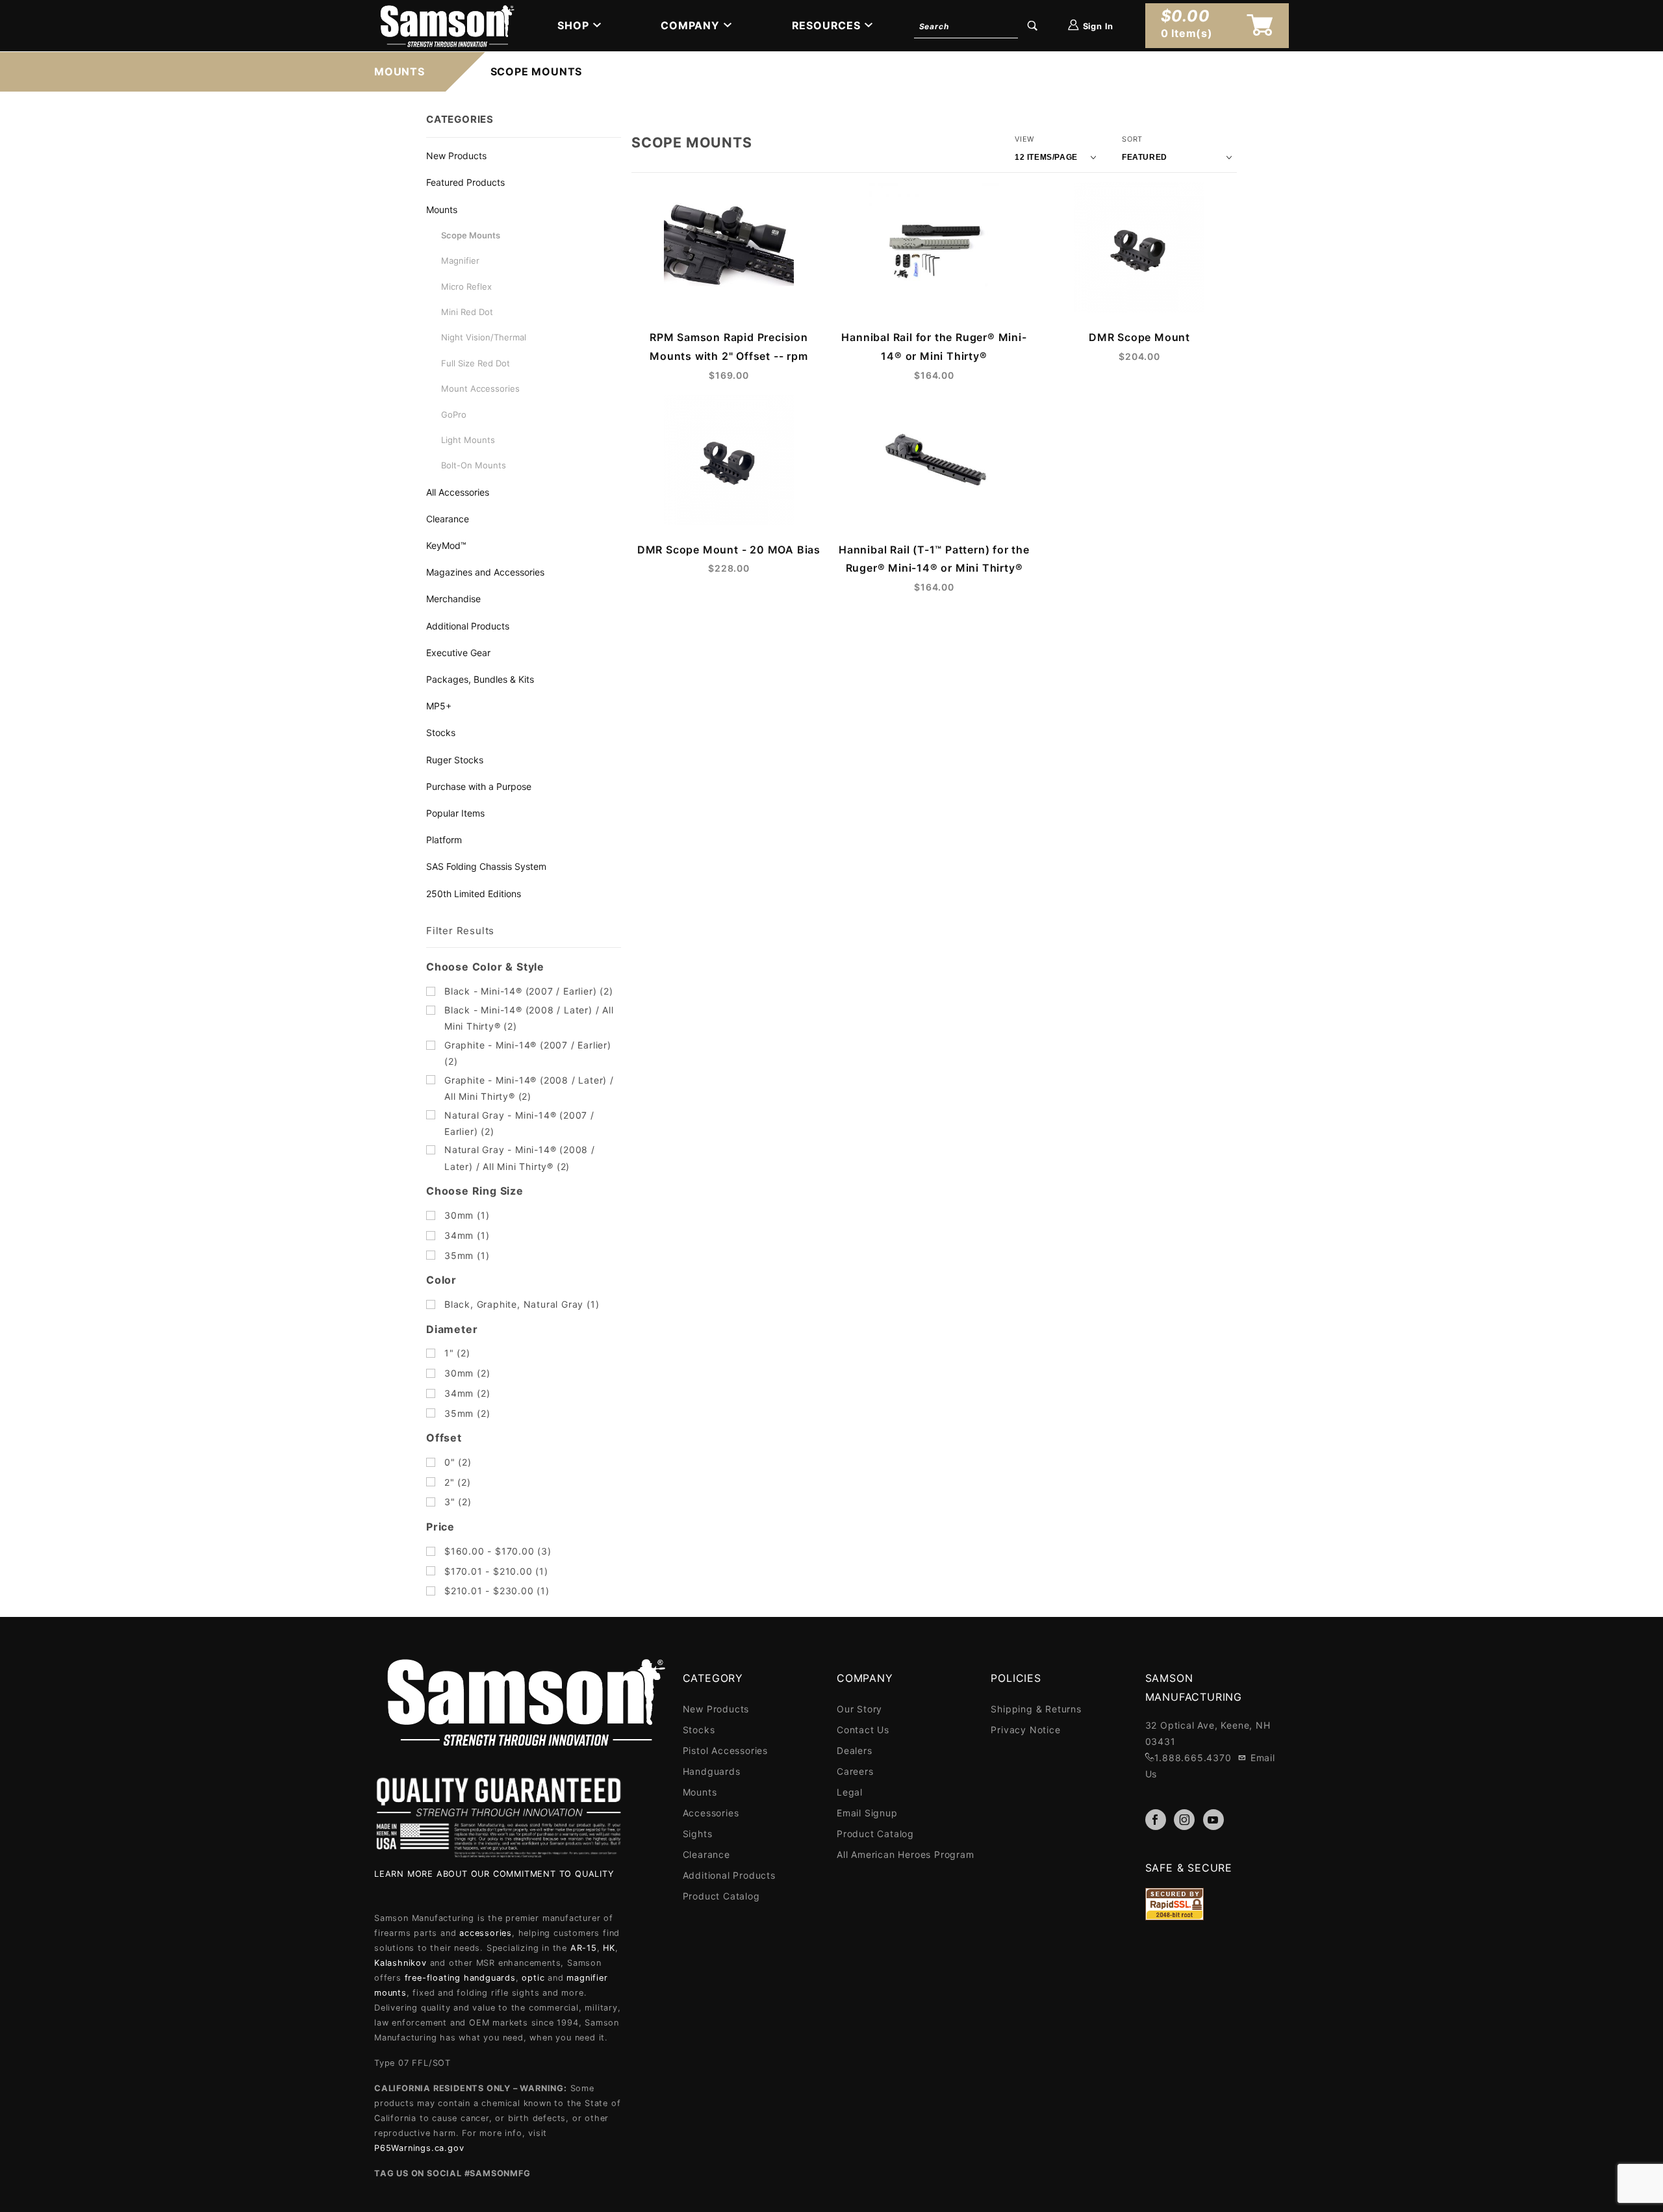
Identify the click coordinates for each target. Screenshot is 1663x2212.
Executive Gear (458, 653)
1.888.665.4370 (1193, 1758)
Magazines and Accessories (485, 572)
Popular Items (455, 813)
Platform (444, 840)
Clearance (448, 519)
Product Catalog (721, 1896)
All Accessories (458, 492)
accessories (486, 1933)
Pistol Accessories (725, 1750)
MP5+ (439, 706)
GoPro (454, 414)
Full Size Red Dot (476, 363)
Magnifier (460, 261)
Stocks (441, 732)
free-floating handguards (460, 1978)
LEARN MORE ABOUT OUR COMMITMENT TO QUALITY (494, 1874)
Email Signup (867, 1813)
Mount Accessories (480, 388)
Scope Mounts (471, 235)
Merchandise (453, 599)
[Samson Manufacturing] (446, 25)
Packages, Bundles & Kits (480, 679)
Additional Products (468, 626)
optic (533, 1978)
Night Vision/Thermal (484, 337)
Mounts (442, 210)
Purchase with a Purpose (479, 786)
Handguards (712, 1771)
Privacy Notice (1025, 1730)
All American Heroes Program (906, 1854)
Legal (850, 1792)
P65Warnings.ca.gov (419, 2148)
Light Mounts (468, 440)
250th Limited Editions (474, 894)
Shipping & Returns (1036, 1709)
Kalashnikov (400, 1963)
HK (609, 1948)
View (1024, 139)
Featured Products (465, 182)
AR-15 (584, 1948)
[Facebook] (1156, 1820)
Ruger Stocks (455, 760)
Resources (826, 25)
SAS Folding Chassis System (486, 866)
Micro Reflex (466, 286)
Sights (698, 1834)
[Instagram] (1184, 1820)
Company (690, 25)
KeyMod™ (446, 545)
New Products (456, 156)
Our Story (859, 1709)
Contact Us (863, 1730)
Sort (1132, 139)
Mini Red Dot (467, 312)
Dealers (855, 1750)
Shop (573, 25)
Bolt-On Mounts (474, 465)
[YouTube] (1213, 1820)
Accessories (711, 1813)
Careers (855, 1771)
